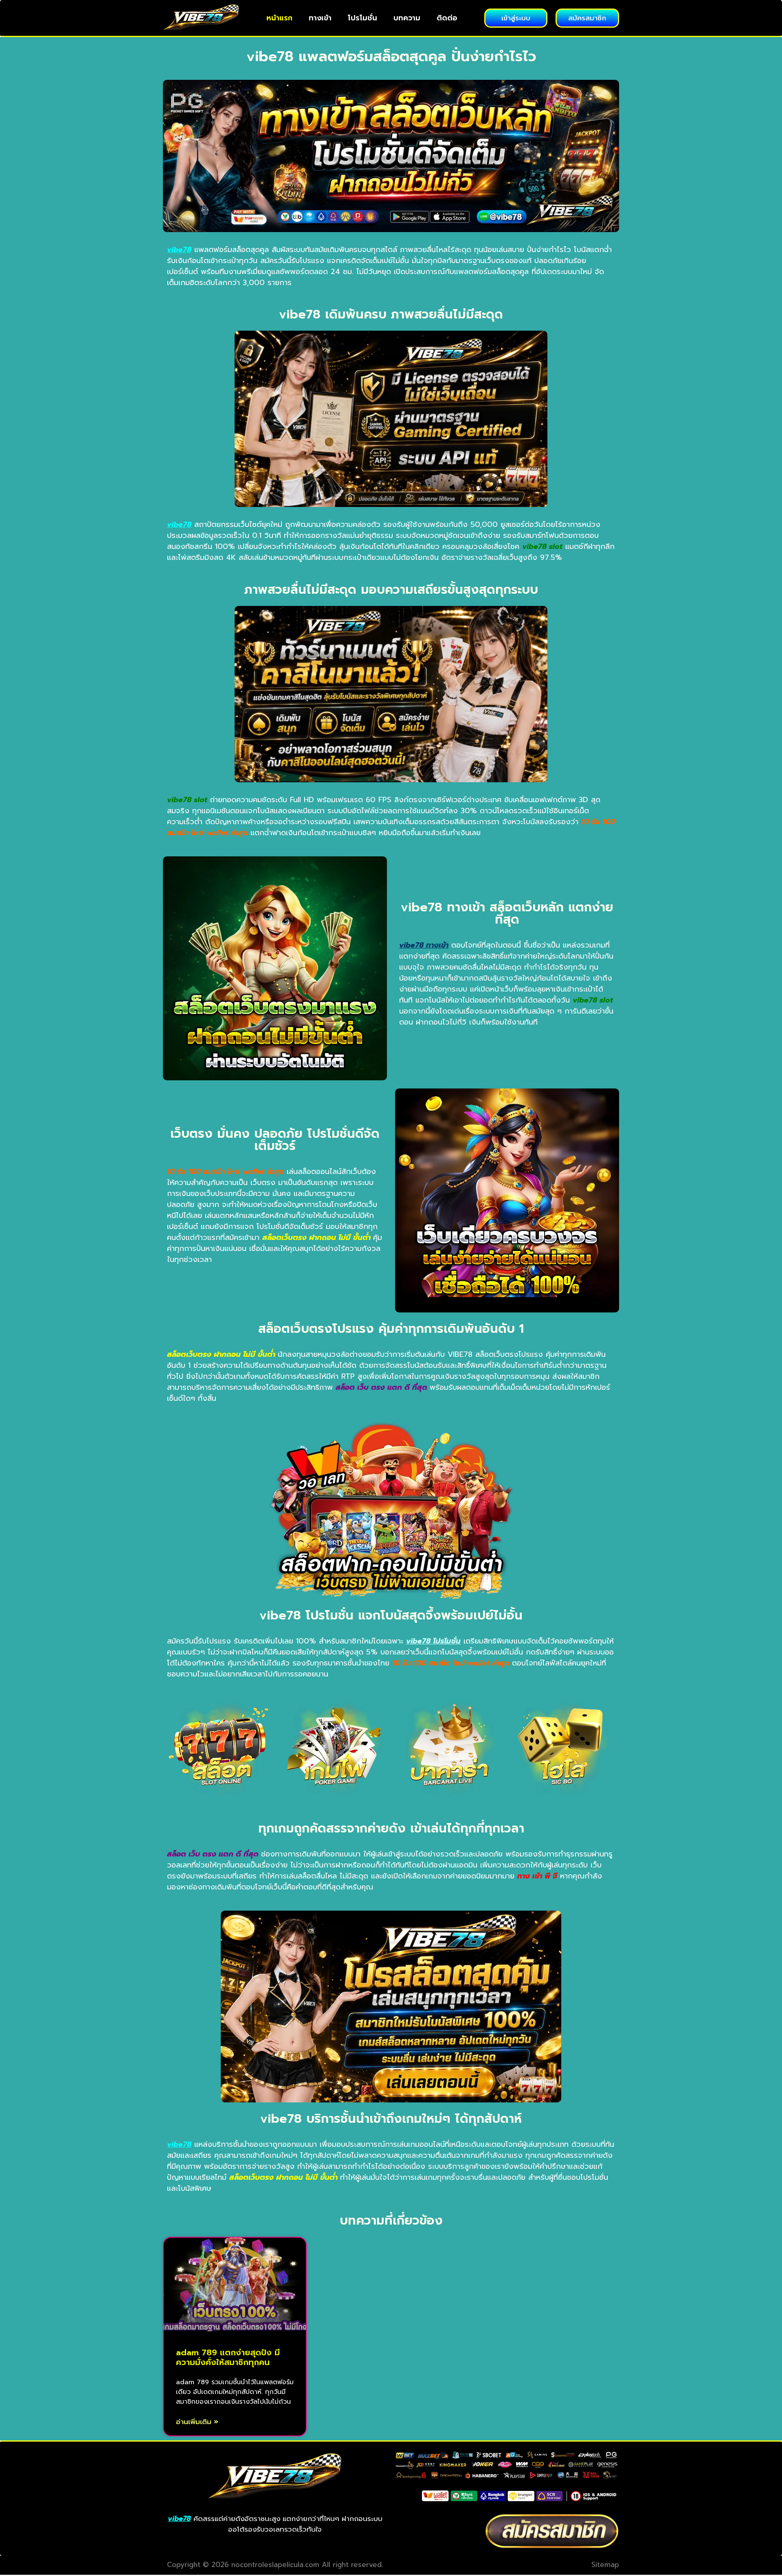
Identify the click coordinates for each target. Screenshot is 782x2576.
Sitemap (605, 2565)
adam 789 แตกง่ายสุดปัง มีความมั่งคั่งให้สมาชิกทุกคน (228, 2357)
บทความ (407, 18)
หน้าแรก (279, 18)
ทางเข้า (320, 18)
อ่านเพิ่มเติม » (197, 2422)
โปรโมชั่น (362, 18)
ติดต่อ (447, 18)
